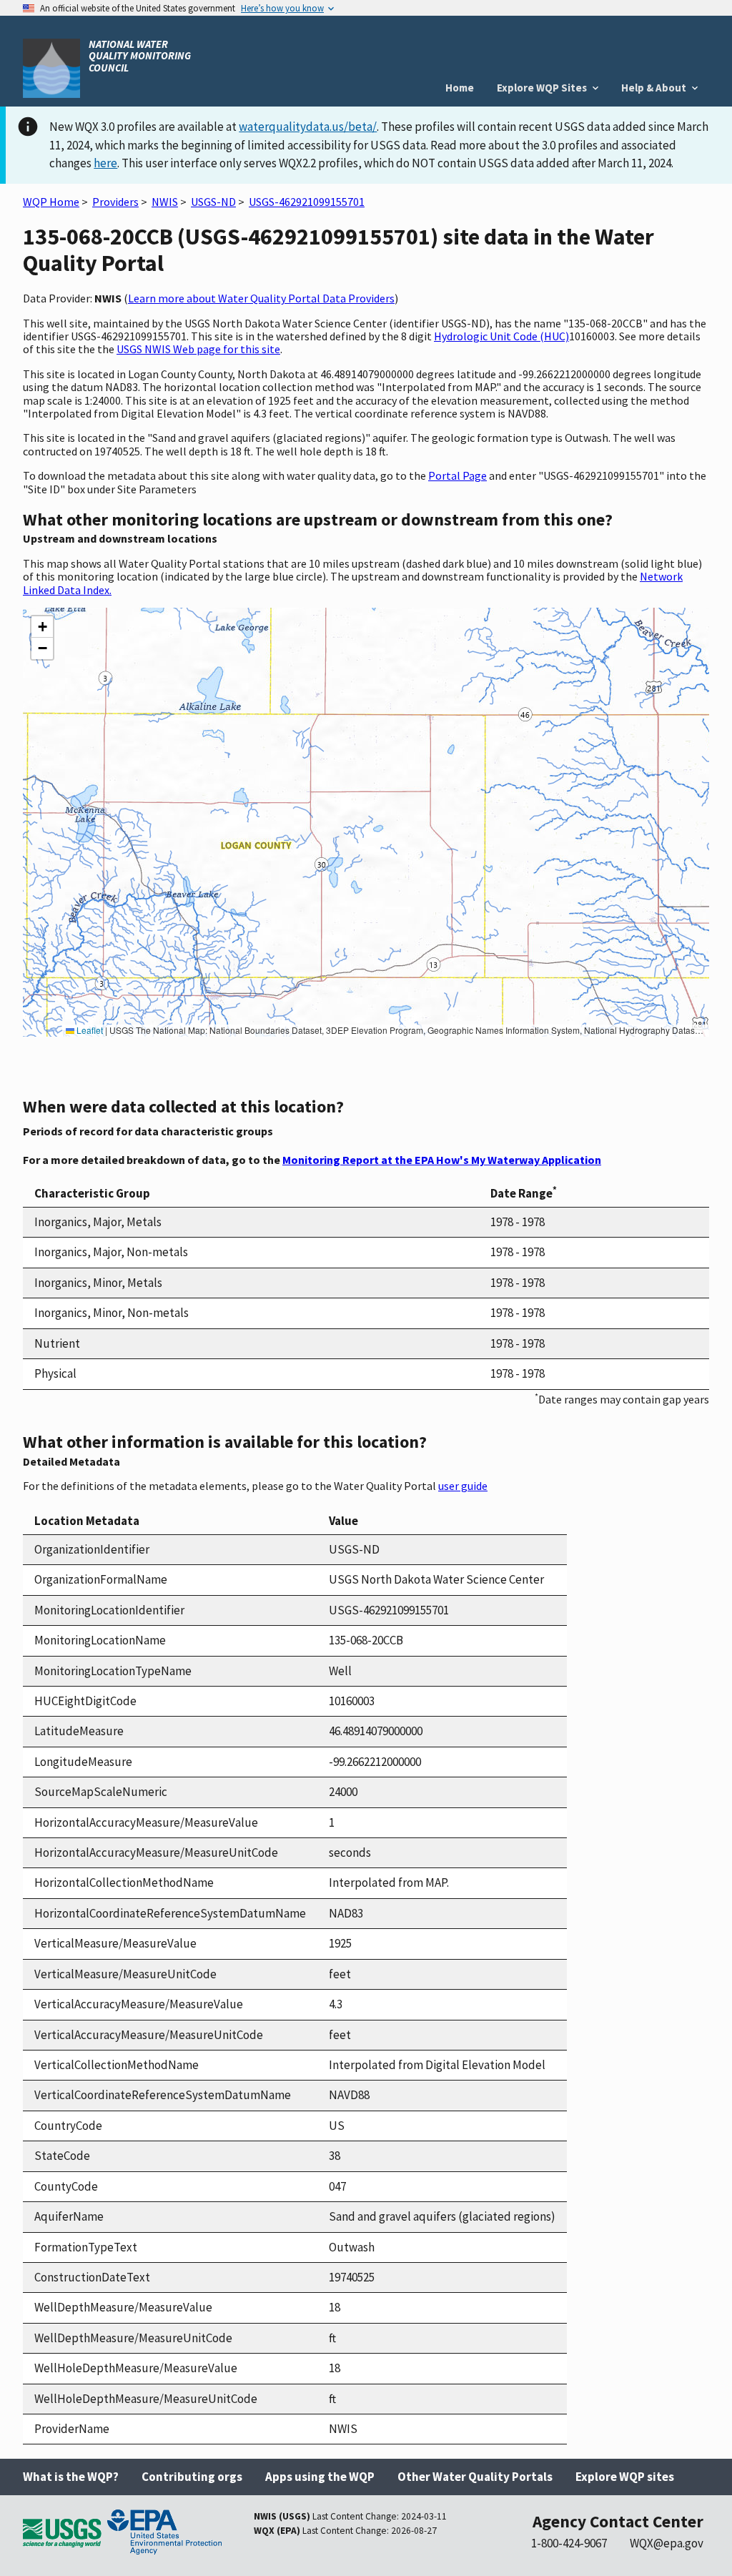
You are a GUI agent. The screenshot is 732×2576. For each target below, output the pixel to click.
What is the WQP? (71, 2477)
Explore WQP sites (625, 2477)
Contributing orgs (192, 2477)
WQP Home (51, 202)
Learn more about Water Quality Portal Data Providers (261, 298)
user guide (463, 1486)
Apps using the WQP (320, 2477)
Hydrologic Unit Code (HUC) (501, 336)
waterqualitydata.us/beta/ (308, 127)
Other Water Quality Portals (475, 2477)
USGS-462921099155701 (307, 202)
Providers (115, 202)
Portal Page (457, 475)
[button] (42, 627)
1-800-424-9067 (569, 2543)
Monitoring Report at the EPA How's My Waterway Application (442, 1160)
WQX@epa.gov (667, 2543)
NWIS (165, 202)
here (105, 163)
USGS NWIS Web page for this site (198, 349)
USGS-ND (213, 202)
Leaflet (89, 1030)
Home (460, 88)
